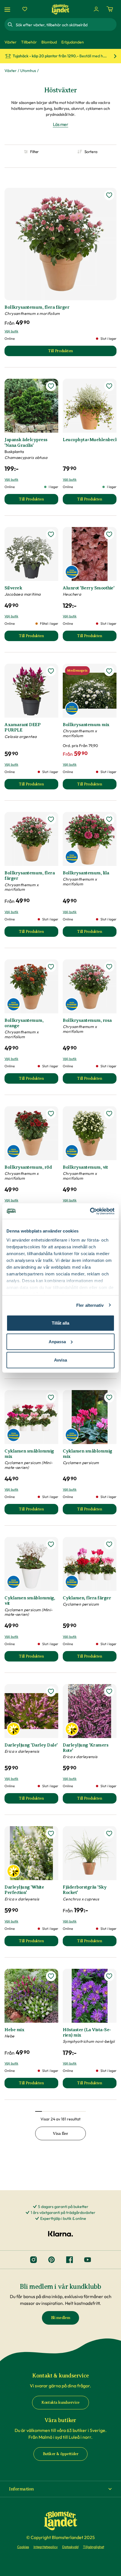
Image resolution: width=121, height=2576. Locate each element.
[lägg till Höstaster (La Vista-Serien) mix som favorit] (109, 1976)
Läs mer (61, 124)
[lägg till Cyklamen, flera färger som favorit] (109, 1544)
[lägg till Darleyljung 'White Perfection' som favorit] (51, 1834)
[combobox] (66, 25)
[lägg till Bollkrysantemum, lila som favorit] (109, 819)
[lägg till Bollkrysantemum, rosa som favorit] (109, 967)
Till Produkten (39, 501)
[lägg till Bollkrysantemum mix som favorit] (109, 671)
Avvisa (60, 1360)
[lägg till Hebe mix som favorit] (51, 1976)
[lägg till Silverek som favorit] (51, 534)
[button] (60, 2489)
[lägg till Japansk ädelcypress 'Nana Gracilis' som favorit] (51, 386)
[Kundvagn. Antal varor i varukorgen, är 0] (110, 9)
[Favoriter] (25, 9)
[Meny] (8, 9)
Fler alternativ (90, 1305)
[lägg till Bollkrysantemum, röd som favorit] (51, 1114)
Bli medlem (61, 2318)
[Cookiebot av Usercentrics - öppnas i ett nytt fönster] (90, 1211)
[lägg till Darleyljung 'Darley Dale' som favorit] (51, 1691)
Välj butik (11, 331)
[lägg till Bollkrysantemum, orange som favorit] (51, 967)
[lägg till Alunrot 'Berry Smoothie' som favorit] (109, 534)
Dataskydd (70, 2547)
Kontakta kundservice (60, 2402)
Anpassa (57, 1341)
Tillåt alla (60, 1323)
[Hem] (60, 9)
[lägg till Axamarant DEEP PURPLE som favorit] (51, 671)
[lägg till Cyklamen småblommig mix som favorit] (51, 1397)
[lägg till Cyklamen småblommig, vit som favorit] (51, 1544)
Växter (11, 71)
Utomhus (28, 71)
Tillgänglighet (94, 2547)
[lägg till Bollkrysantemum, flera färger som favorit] (109, 195)
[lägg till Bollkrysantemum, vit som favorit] (109, 1114)
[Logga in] (96, 9)
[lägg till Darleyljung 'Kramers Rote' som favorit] (109, 1691)
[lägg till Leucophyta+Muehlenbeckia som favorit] (109, 386)
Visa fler (60, 2134)
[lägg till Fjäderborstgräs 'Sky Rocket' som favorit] (109, 1834)
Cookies (23, 2547)
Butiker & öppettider (61, 2454)
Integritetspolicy (46, 2547)
